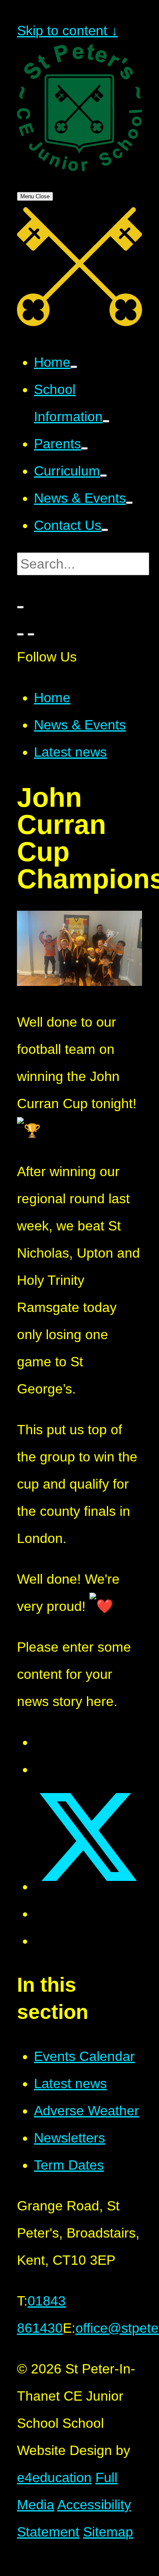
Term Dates (69, 2165)
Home (52, 698)
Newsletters (70, 2138)
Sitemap (108, 2532)
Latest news (70, 752)
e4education (54, 2477)
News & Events (80, 725)
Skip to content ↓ (67, 31)
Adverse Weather (86, 2111)
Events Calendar (84, 2056)
